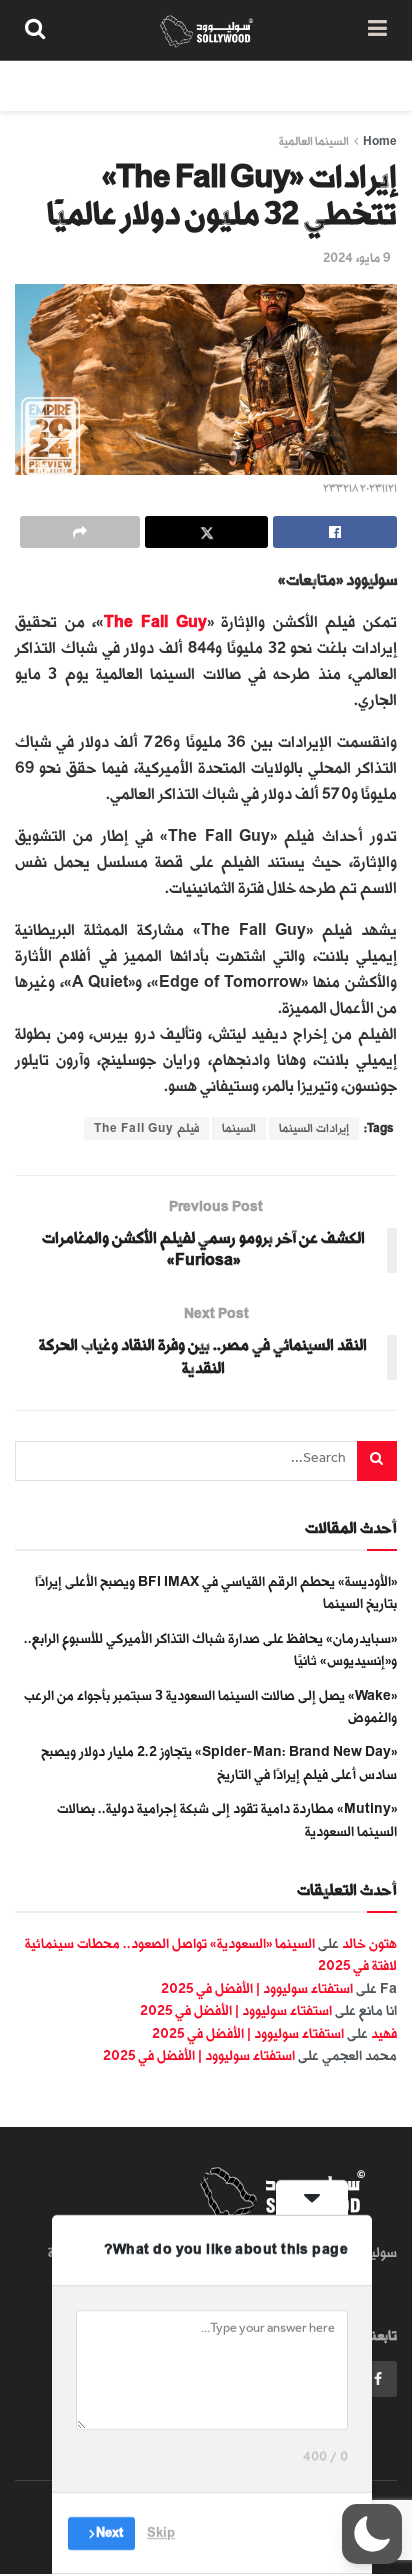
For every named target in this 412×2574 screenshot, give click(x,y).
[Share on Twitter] (207, 532)
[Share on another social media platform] (80, 532)
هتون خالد (369, 1943)
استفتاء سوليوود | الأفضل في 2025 (257, 1988)
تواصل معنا (49, 85)
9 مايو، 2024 (357, 258)
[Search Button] (35, 30)
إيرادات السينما (314, 1128)
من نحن (376, 85)
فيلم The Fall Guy (146, 1128)
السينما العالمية (314, 141)
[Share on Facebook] (335, 532)
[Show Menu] (377, 30)
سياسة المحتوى (280, 85)
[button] (372, 2534)
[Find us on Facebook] (378, 2379)
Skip (161, 2533)
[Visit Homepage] (206, 30)
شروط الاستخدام (159, 85)
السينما (239, 1128)
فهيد (384, 2033)
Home (380, 141)
